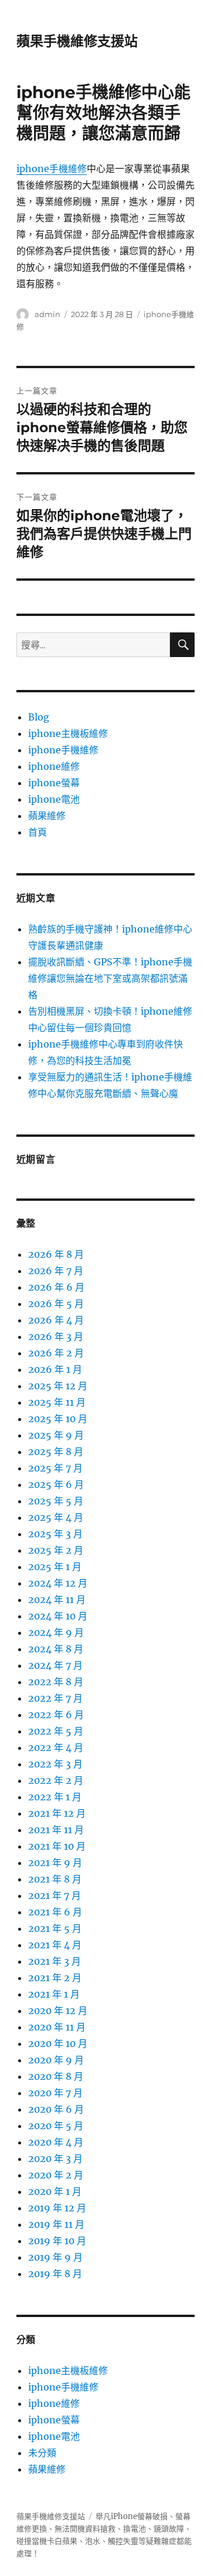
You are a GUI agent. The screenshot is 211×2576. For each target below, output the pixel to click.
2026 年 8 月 (56, 1254)
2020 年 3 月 (55, 2159)
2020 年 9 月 (56, 2060)
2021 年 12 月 (57, 1813)
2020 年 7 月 (55, 2093)
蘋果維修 (47, 816)
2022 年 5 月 (56, 1731)
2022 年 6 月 (56, 1715)
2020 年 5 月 (56, 2126)
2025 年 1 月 (55, 1567)
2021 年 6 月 (55, 1912)
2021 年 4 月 (55, 1945)
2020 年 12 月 (58, 2011)
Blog (39, 717)
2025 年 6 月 (56, 1484)
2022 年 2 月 (56, 1780)
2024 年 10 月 (58, 1616)
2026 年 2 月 (56, 1353)
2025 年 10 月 (58, 1419)
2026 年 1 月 (55, 1369)
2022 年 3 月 (55, 1764)
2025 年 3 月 (55, 1534)
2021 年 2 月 (55, 1978)
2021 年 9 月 (55, 1863)
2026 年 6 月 (56, 1287)
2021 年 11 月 (56, 1830)
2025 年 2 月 (56, 1550)
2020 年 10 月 (58, 2043)
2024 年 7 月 (55, 1665)
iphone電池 (54, 799)
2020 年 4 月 (56, 2142)
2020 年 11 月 (57, 2027)
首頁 (38, 832)
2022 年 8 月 (56, 1682)
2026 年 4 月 (56, 1320)
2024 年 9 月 (56, 1632)
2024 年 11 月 (57, 1600)
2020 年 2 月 (56, 2175)
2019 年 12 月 (57, 2208)
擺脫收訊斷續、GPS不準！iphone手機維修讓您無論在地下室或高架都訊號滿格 (110, 978)
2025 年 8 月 (56, 1452)
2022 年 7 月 (55, 1698)
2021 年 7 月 (55, 1895)
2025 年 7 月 (55, 1468)
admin (47, 314)
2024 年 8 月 (56, 1649)
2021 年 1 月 (54, 1994)
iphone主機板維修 (68, 733)
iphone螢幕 (54, 783)
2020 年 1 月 (55, 2191)
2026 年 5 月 (56, 1304)
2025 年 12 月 (58, 1386)
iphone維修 (54, 766)
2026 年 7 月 (56, 1271)
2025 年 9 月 (56, 1435)
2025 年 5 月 (56, 1501)
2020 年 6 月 (56, 2109)
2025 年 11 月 (57, 1402)
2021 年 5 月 (55, 1928)
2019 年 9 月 (55, 2257)
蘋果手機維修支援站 (77, 41)
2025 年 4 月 (56, 1517)
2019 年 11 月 (56, 2224)
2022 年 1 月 (55, 1797)
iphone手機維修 (52, 169)
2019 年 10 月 (57, 2241)
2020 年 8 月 (56, 2076)
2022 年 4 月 (56, 1747)
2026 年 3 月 (56, 1336)
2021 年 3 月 (55, 1961)
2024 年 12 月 (58, 1583)
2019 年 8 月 (55, 2274)
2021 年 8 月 (55, 1879)
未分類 (42, 2453)
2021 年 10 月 (57, 1846)
